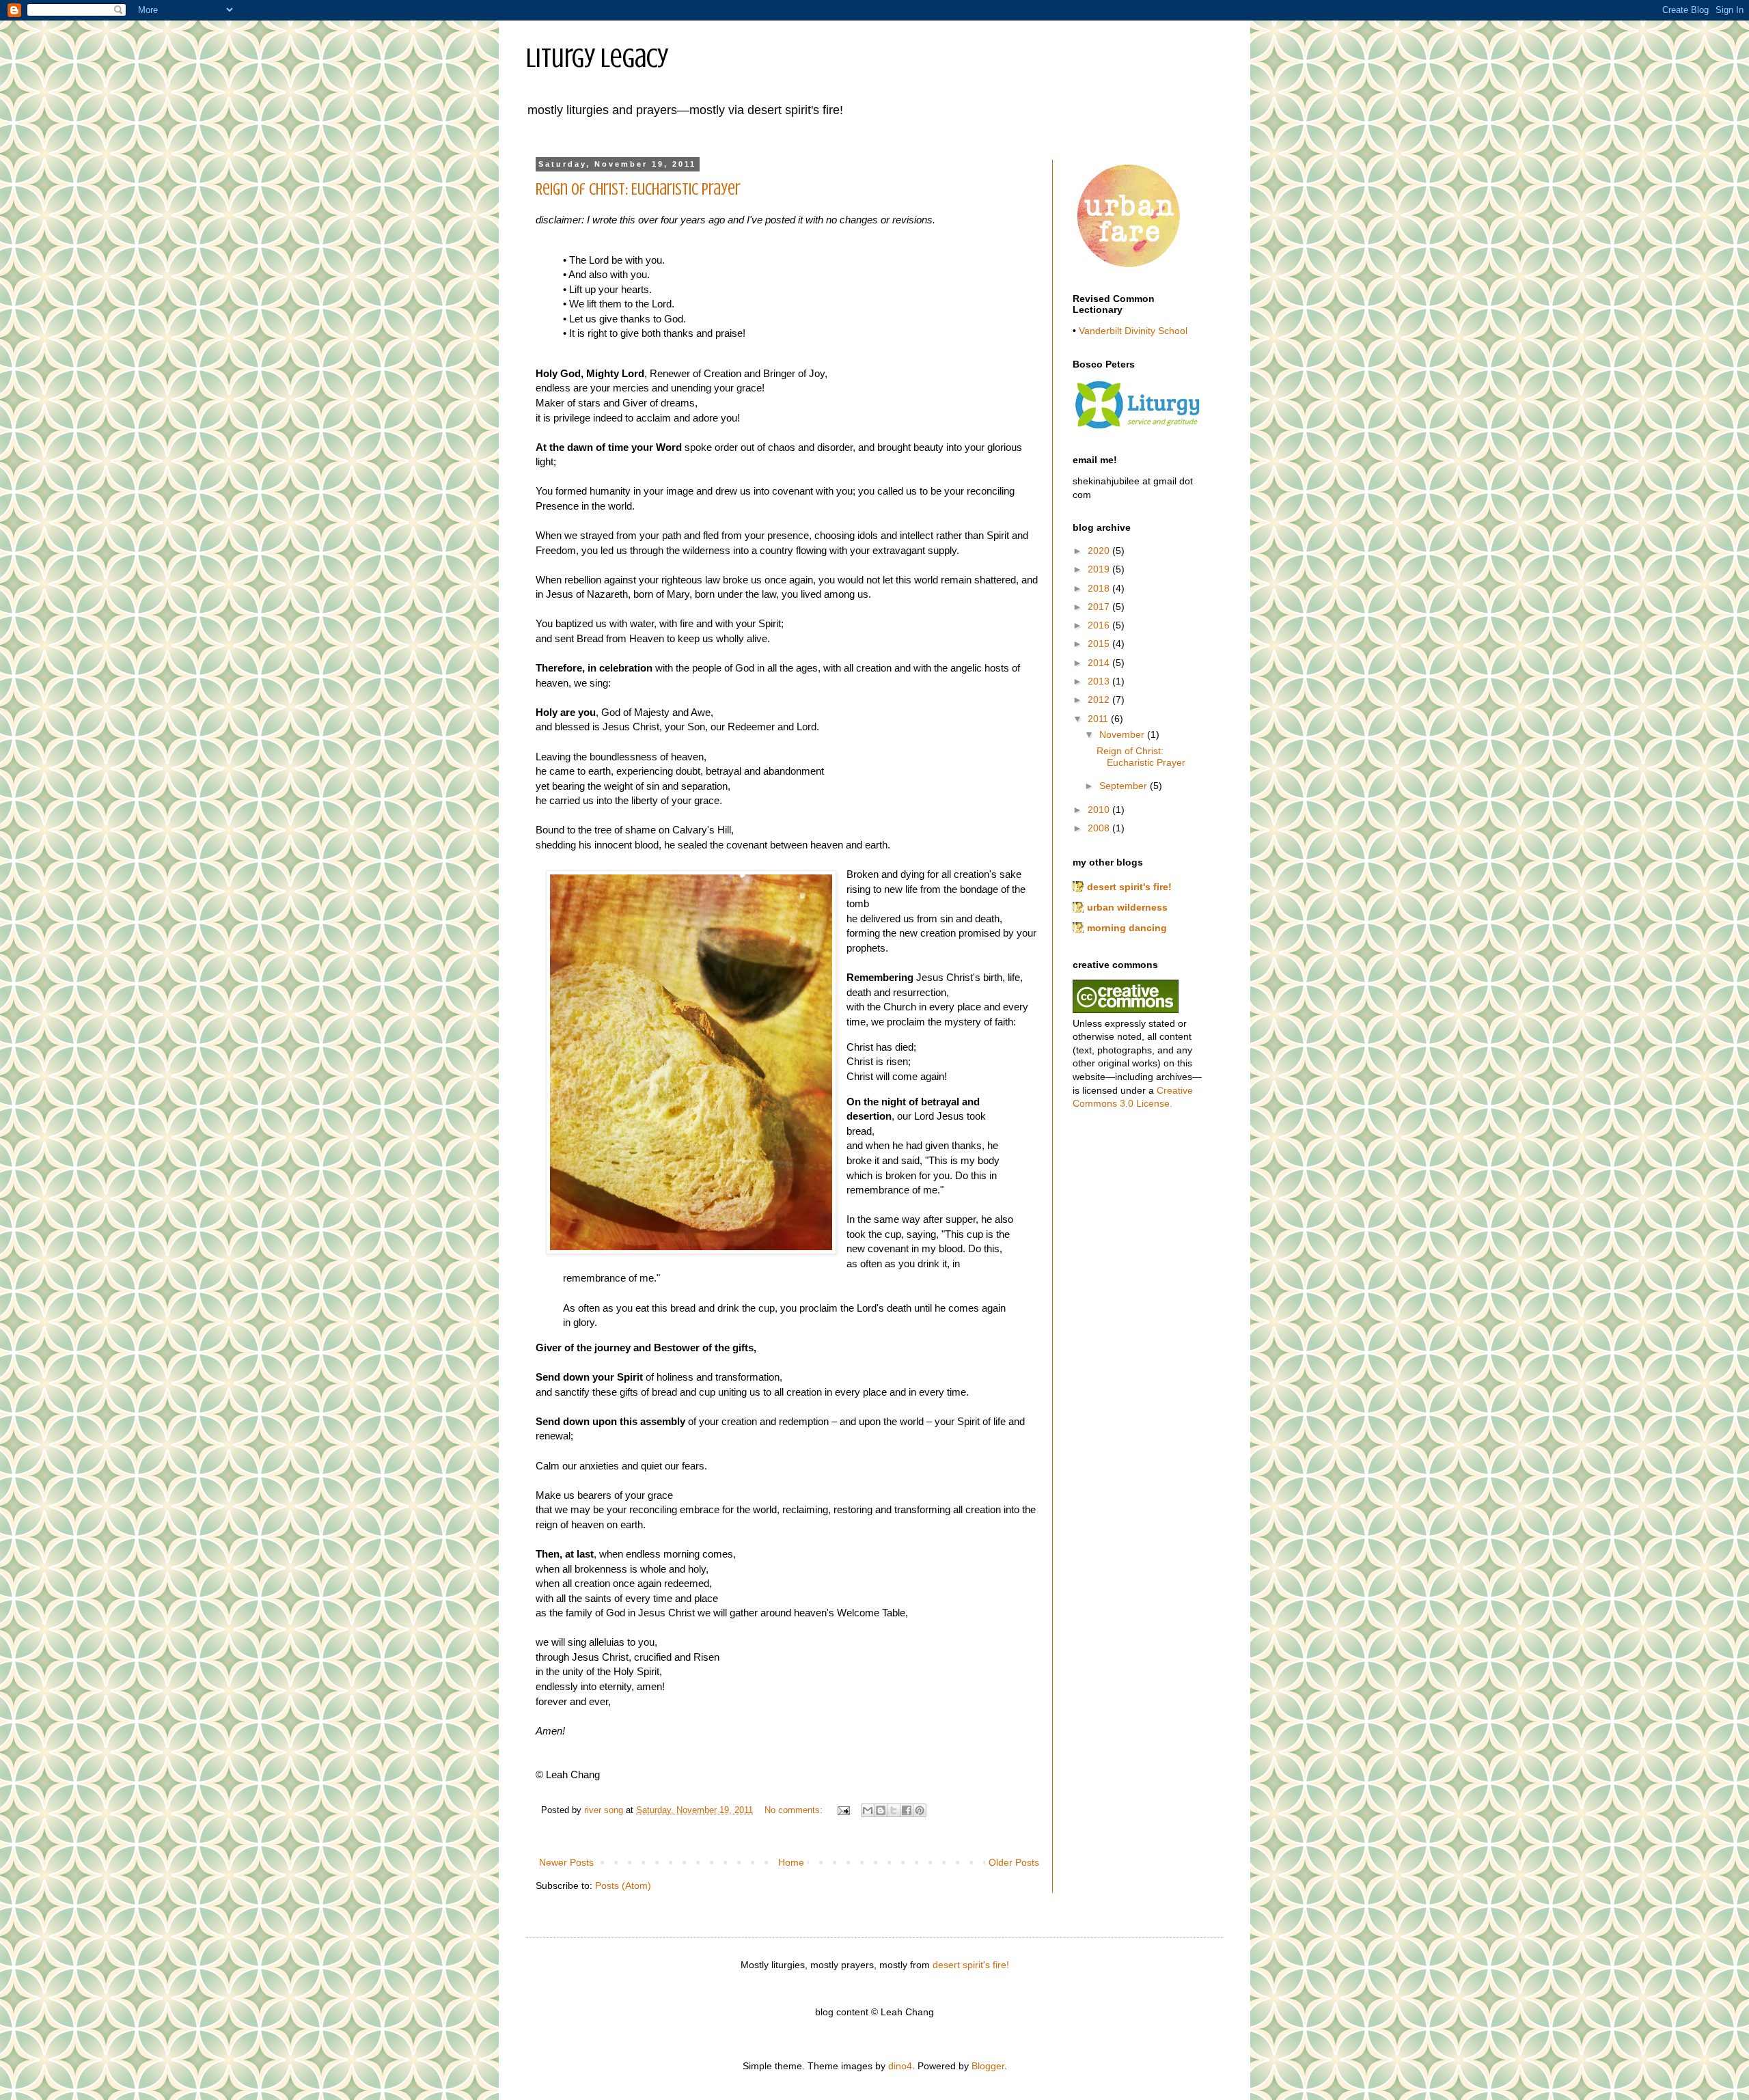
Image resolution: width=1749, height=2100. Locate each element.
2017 (1100, 607)
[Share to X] (894, 1810)
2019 (1100, 569)
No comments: (795, 1810)
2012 (1100, 700)
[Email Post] (843, 1810)
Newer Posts (566, 1862)
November (1123, 734)
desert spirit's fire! (1129, 887)
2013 (1100, 681)
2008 (1100, 828)
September (1125, 786)
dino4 (900, 2066)
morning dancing (1127, 928)
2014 (1100, 663)
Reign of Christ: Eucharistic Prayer (638, 190)
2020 (1100, 551)
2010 (1100, 810)
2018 (1100, 588)
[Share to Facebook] (907, 1810)
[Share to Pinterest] (920, 1810)
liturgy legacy (597, 58)
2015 (1100, 644)
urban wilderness (1127, 907)
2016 (1100, 625)
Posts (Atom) (623, 1885)
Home (791, 1862)
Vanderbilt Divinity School (1133, 331)
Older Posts (1014, 1862)
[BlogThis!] (881, 1810)
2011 (1099, 719)
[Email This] (868, 1810)
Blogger (988, 2066)
